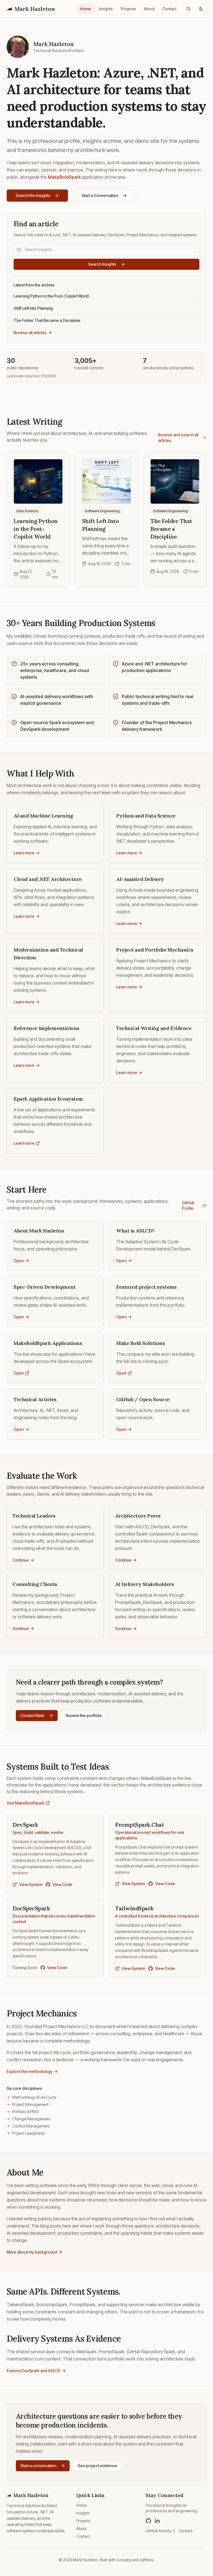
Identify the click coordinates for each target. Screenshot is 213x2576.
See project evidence (97, 2466)
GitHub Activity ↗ (160, 2531)
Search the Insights (33, 195)
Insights (106, 9)
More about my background (32, 2252)
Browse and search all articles (178, 438)
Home (85, 9)
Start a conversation (38, 2466)
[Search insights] (189, 9)
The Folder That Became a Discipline (47, 320)
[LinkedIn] (157, 2521)
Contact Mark (32, 1715)
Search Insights (102, 264)
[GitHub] (148, 2521)
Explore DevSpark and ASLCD (34, 2371)
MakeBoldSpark (64, 177)
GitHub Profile (188, 1205)
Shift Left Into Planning (33, 308)
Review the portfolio (84, 1715)
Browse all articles (30, 333)
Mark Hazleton (35, 9)
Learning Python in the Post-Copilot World (51, 296)
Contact (169, 9)
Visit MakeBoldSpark (26, 1803)
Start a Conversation (100, 195)
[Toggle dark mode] (201, 9)
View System (31, 1884)
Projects (128, 9)
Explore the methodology (30, 2071)
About (149, 9)
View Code (62, 1884)
